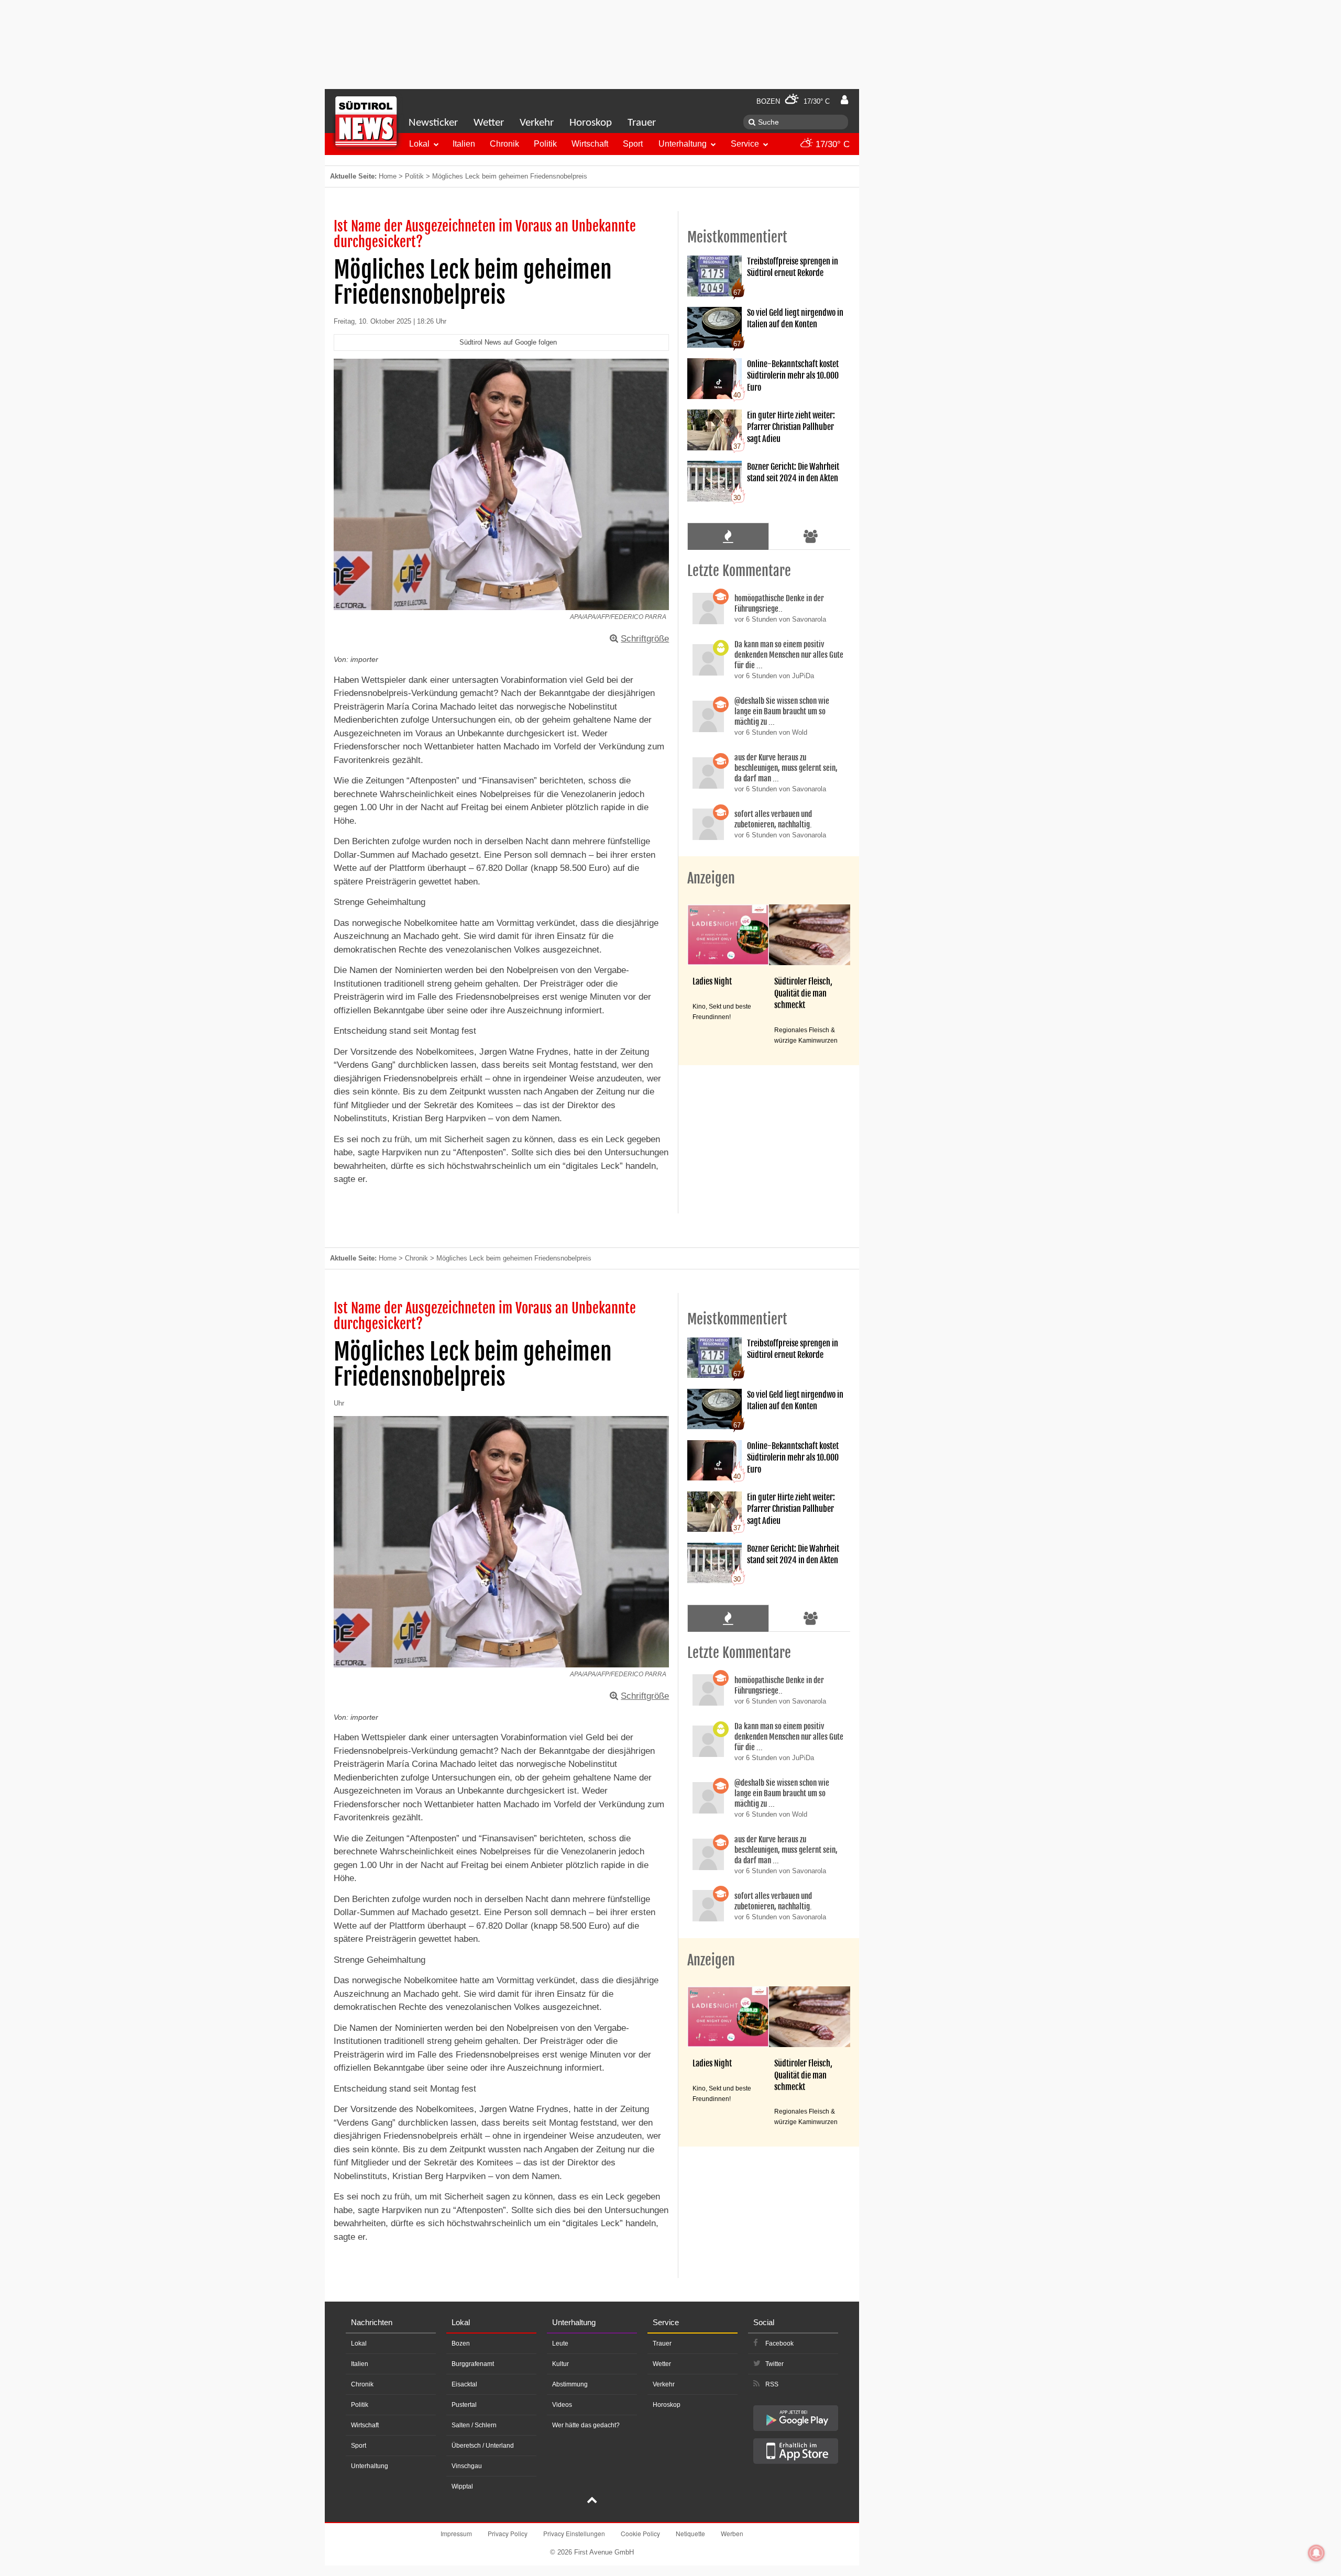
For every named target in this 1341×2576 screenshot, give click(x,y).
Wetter (489, 123)
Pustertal (464, 2405)
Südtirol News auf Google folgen (508, 342)
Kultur (560, 2364)
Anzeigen (711, 878)
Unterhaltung (683, 144)
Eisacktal (464, 2384)
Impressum (456, 2533)
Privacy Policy (508, 2533)
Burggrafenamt (473, 2364)
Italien (464, 144)
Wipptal (462, 2486)
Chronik (504, 144)
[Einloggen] (844, 100)
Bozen (461, 2343)
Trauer (642, 123)
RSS (772, 2384)
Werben (732, 2533)
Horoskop (591, 123)
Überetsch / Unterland (483, 2446)
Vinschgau (467, 2466)
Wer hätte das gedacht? (586, 2425)
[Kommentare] (728, 536)
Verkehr (537, 123)
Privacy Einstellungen (574, 2533)
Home (388, 176)
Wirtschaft (590, 144)
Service (745, 144)
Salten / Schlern (474, 2425)
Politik (545, 144)
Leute (560, 2343)
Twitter (774, 2364)
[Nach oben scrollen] (592, 2501)
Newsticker (433, 123)
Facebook (779, 2343)
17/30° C (831, 144)
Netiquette (690, 2533)
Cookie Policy (640, 2533)
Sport (633, 144)
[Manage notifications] (1316, 2553)
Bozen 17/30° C (793, 101)
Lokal (419, 144)
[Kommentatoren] (811, 536)
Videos (562, 2405)
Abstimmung (570, 2384)
